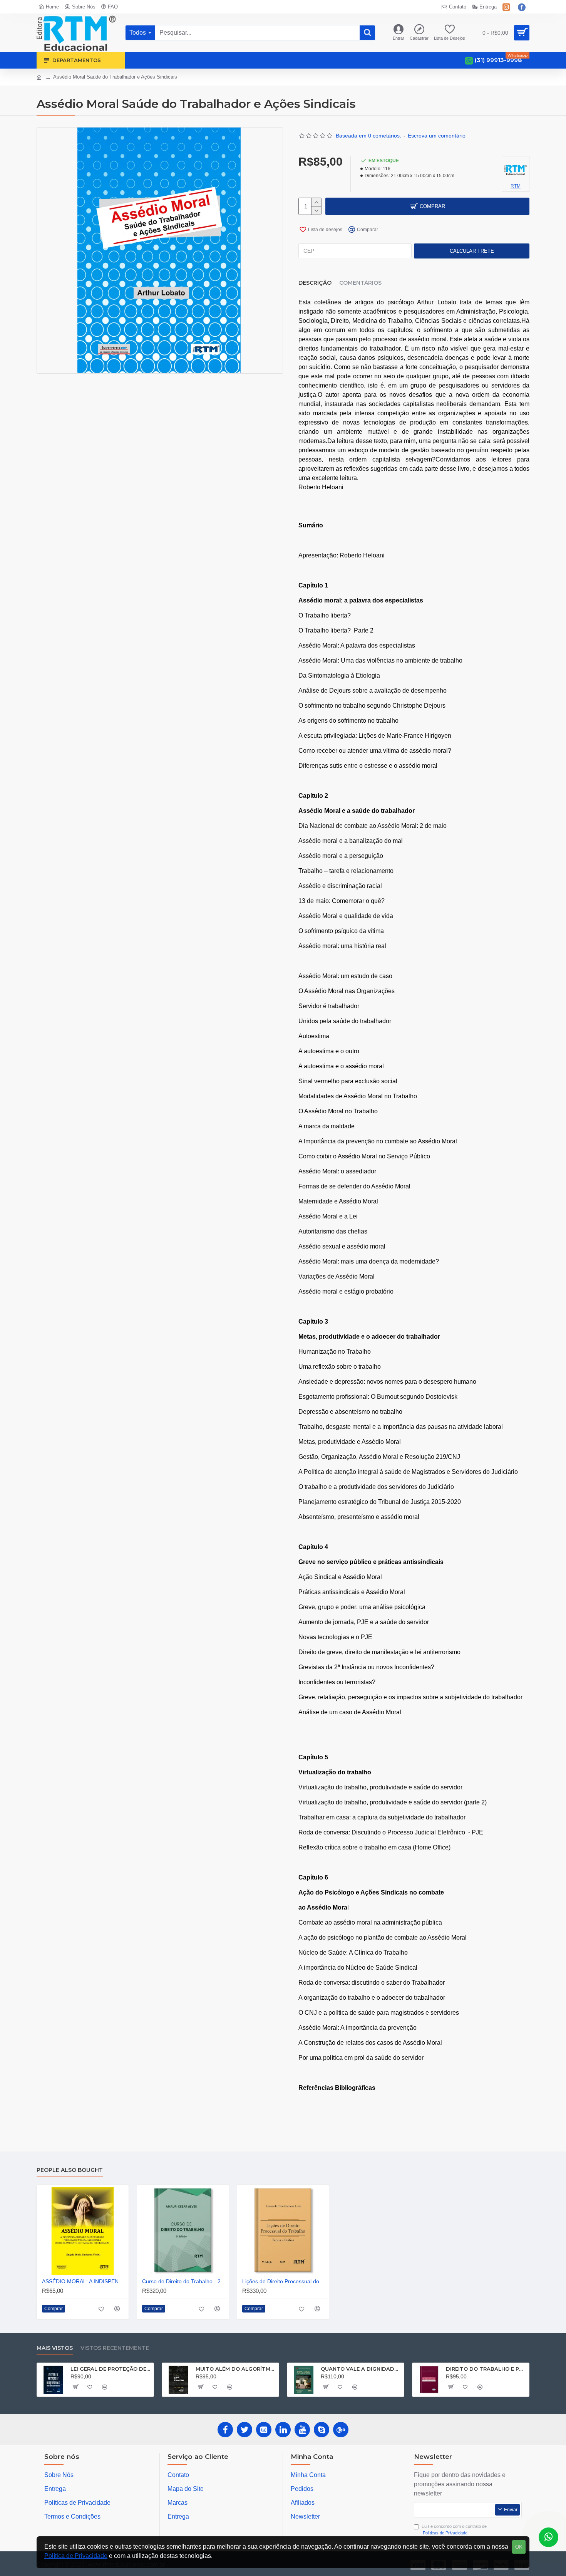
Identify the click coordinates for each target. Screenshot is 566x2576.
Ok (519, 2547)
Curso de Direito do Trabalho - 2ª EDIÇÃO (184, 2281)
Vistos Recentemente (115, 2348)
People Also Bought (70, 2170)
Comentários (360, 283)
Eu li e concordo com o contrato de (454, 2530)
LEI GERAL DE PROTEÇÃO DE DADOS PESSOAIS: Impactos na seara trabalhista (111, 2369)
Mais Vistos (55, 2348)
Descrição (315, 283)
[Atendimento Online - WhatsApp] (548, 2537)
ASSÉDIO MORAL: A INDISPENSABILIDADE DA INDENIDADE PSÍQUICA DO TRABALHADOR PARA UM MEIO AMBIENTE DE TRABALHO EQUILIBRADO (84, 2281)
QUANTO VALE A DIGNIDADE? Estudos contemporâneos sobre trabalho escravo (361, 2369)
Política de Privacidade (76, 2556)
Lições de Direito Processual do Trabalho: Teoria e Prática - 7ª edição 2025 (285, 2281)
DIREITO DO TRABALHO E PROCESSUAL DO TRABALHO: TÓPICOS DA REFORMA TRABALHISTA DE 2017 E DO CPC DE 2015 (486, 2369)
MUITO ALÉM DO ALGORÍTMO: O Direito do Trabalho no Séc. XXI (236, 2369)
